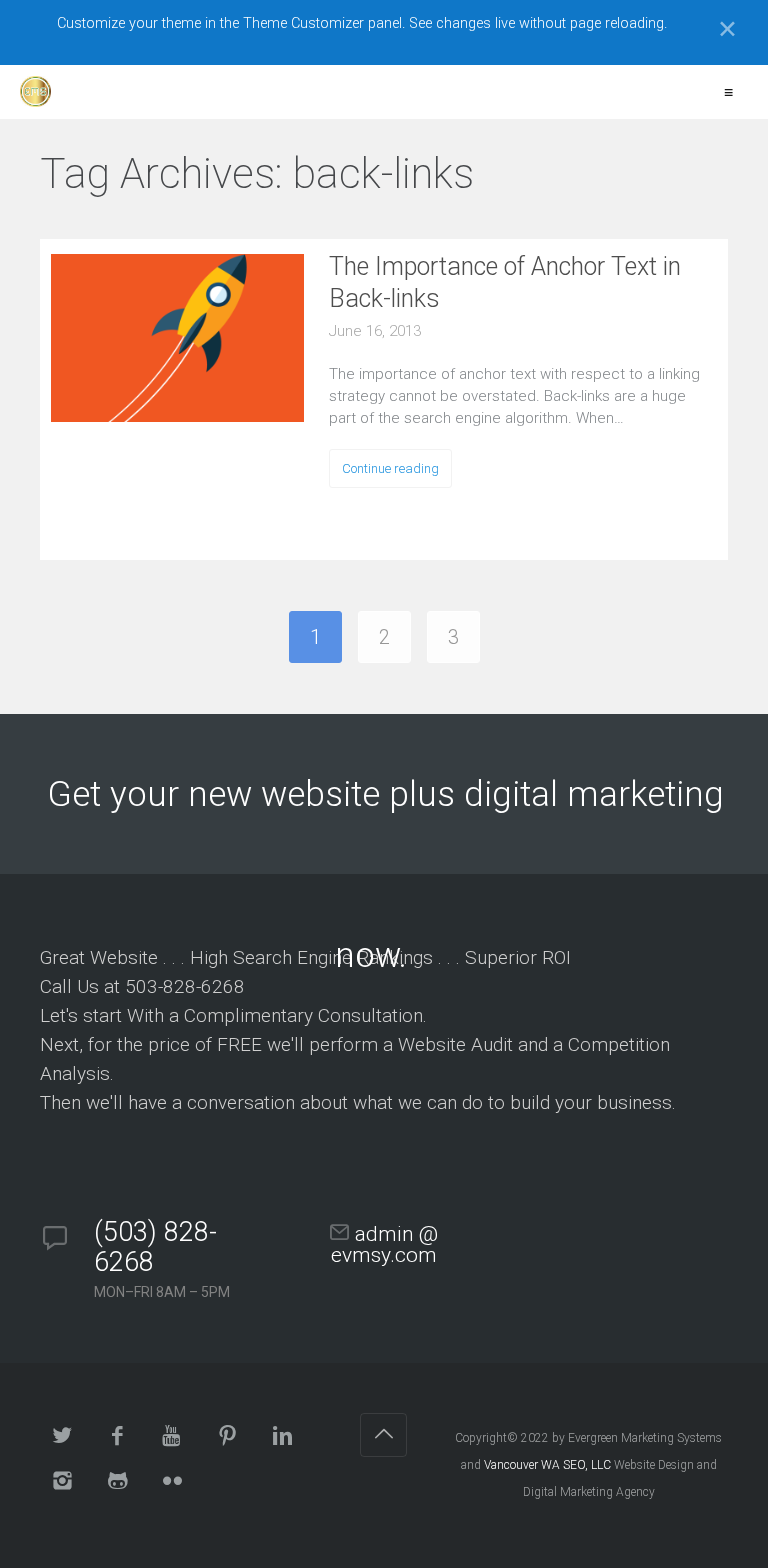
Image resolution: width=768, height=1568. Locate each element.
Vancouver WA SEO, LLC (547, 1465)
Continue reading (390, 468)
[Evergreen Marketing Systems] (35, 92)
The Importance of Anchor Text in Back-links (505, 282)
